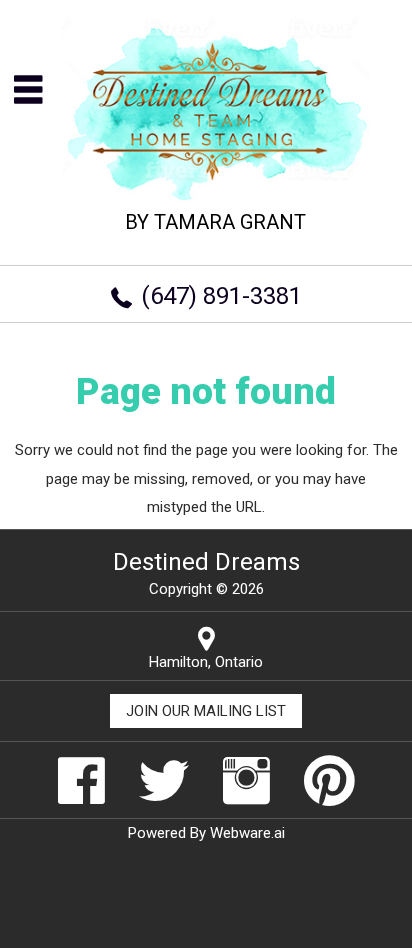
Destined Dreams (206, 562)
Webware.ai (247, 833)
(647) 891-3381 (221, 296)
